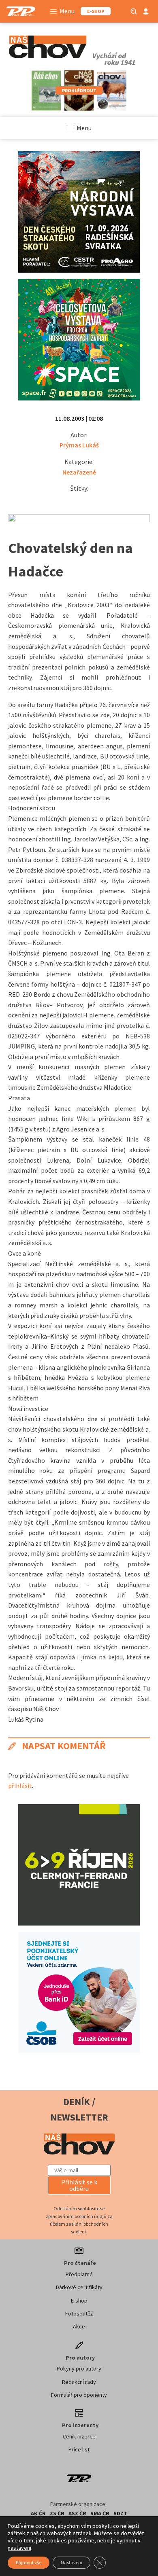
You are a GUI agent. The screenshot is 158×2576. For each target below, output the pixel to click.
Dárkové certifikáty (79, 2287)
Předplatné (79, 2274)
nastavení (19, 2548)
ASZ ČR (77, 2513)
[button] (79, 2185)
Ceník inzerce (79, 2436)
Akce (79, 2326)
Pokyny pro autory (79, 2368)
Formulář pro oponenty (79, 2395)
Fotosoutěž (79, 2313)
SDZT (120, 2513)
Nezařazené (79, 472)
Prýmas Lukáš (79, 445)
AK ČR (38, 2513)
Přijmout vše (29, 2562)
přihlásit (20, 1786)
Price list (79, 2449)
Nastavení (72, 2562)
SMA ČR (100, 2513)
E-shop (79, 2301)
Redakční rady (79, 2382)
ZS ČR (57, 2513)
